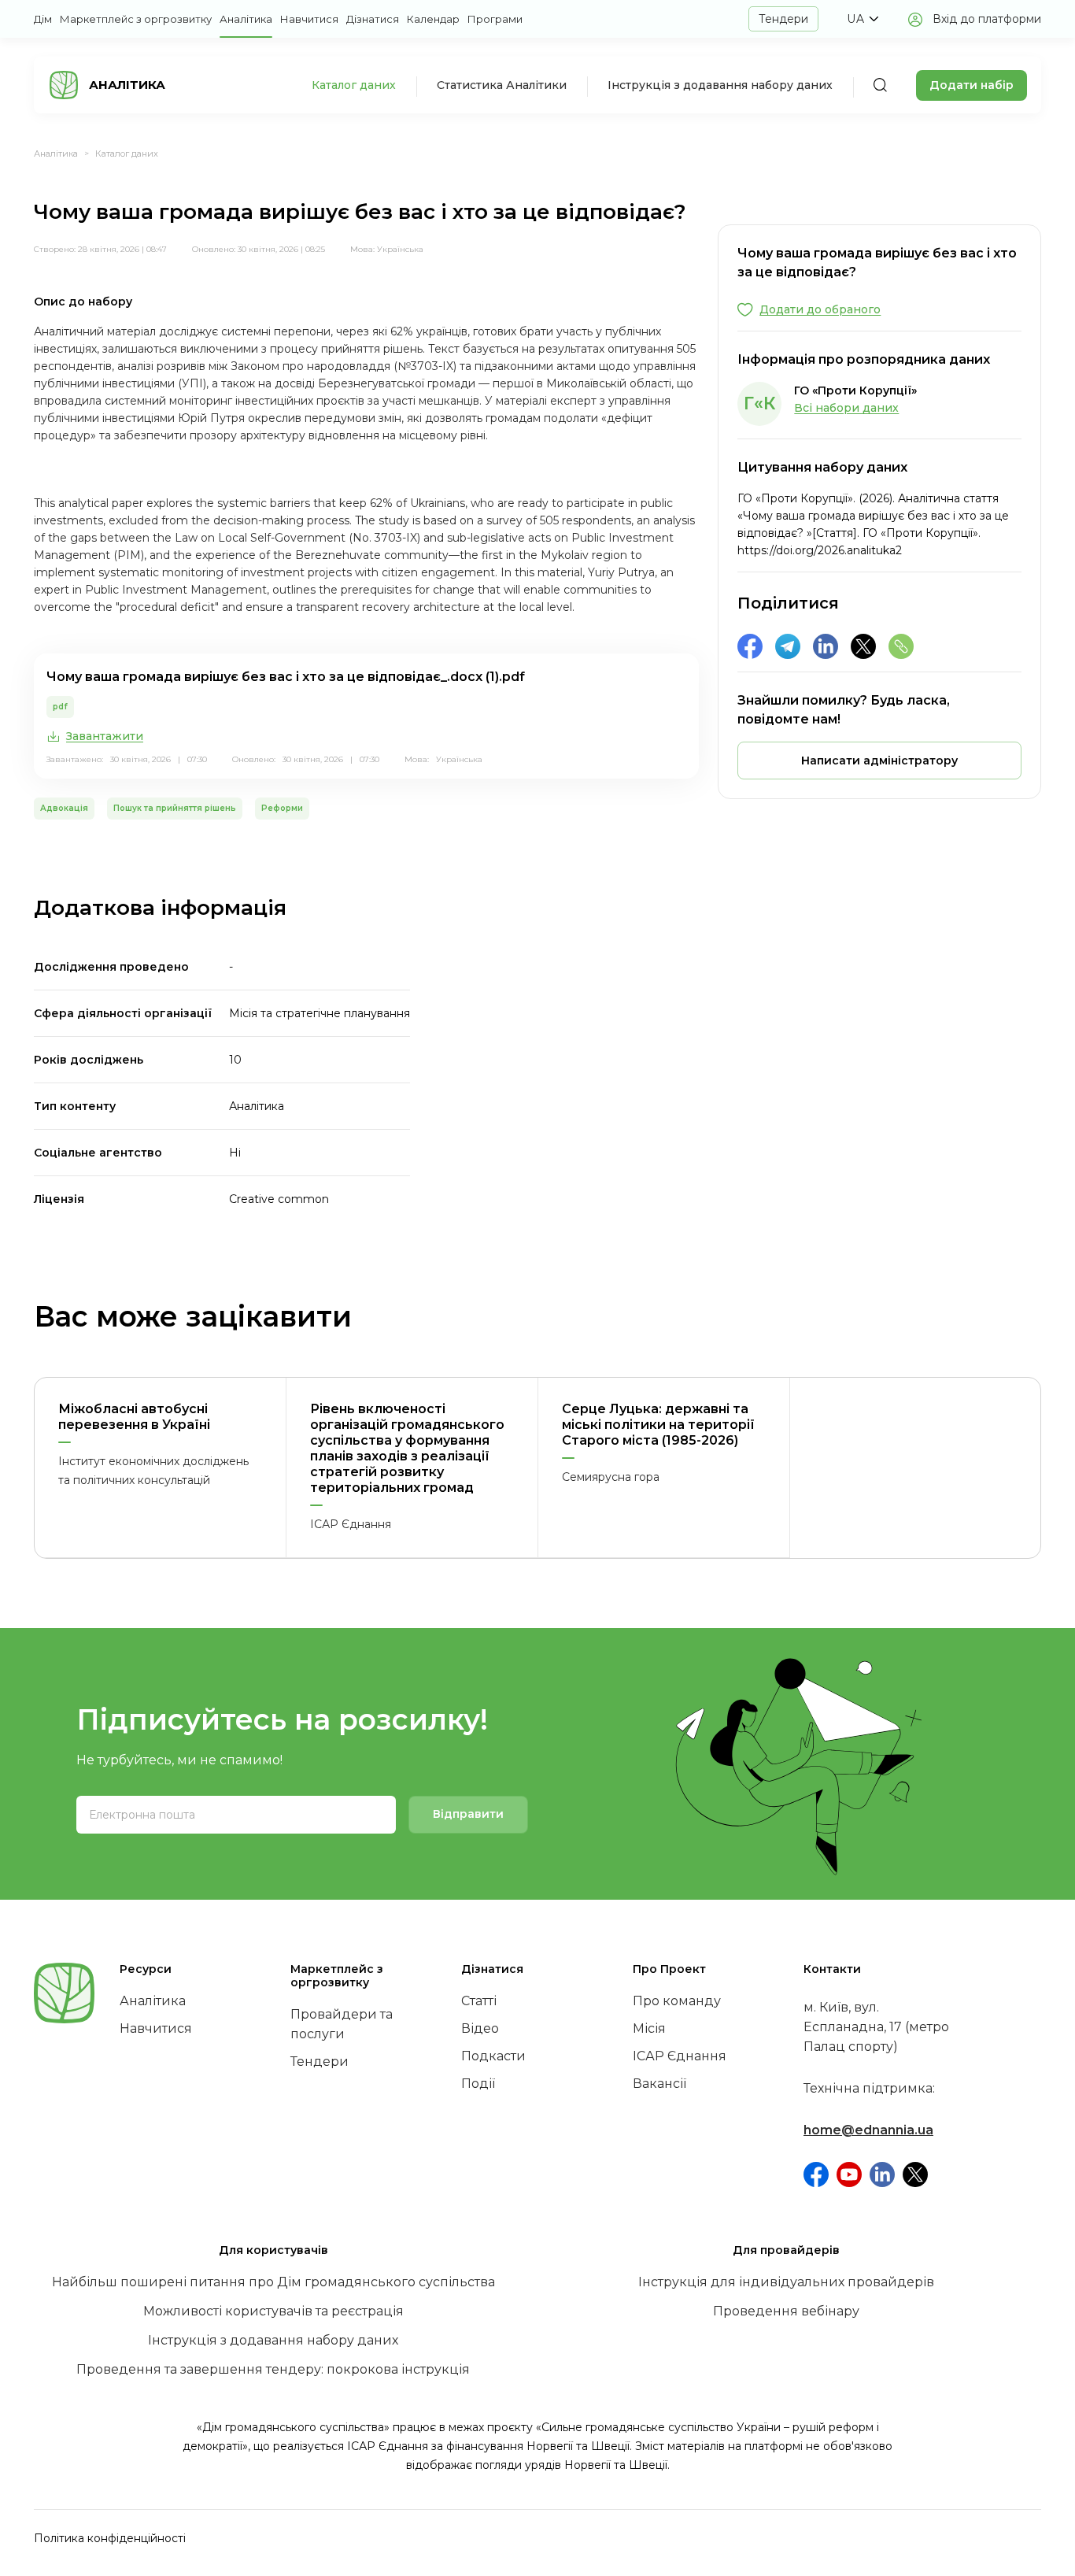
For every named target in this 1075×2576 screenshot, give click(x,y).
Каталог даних (354, 85)
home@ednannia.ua (868, 2130)
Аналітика (246, 19)
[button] (863, 19)
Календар (433, 19)
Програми (495, 19)
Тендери (783, 19)
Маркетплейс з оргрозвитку (136, 19)
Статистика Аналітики (502, 85)
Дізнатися (373, 19)
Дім (43, 19)
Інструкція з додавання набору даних (720, 85)
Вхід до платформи (987, 19)
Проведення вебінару (786, 2311)
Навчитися (309, 19)
